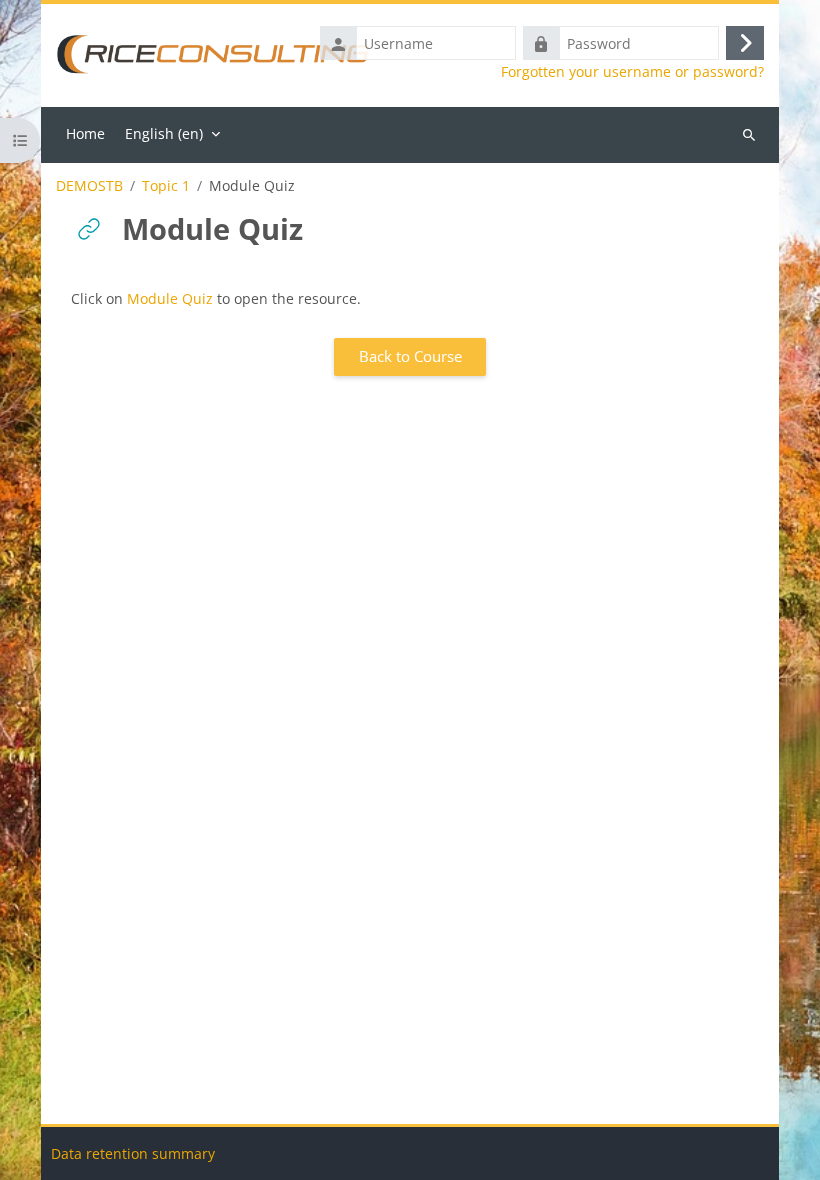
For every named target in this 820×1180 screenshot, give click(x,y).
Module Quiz (170, 298)
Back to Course (410, 356)
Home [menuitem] (85, 133)
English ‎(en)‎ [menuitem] (164, 133)
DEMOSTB (89, 186)
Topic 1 (166, 186)
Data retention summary (133, 1153)
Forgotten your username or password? (632, 72)
